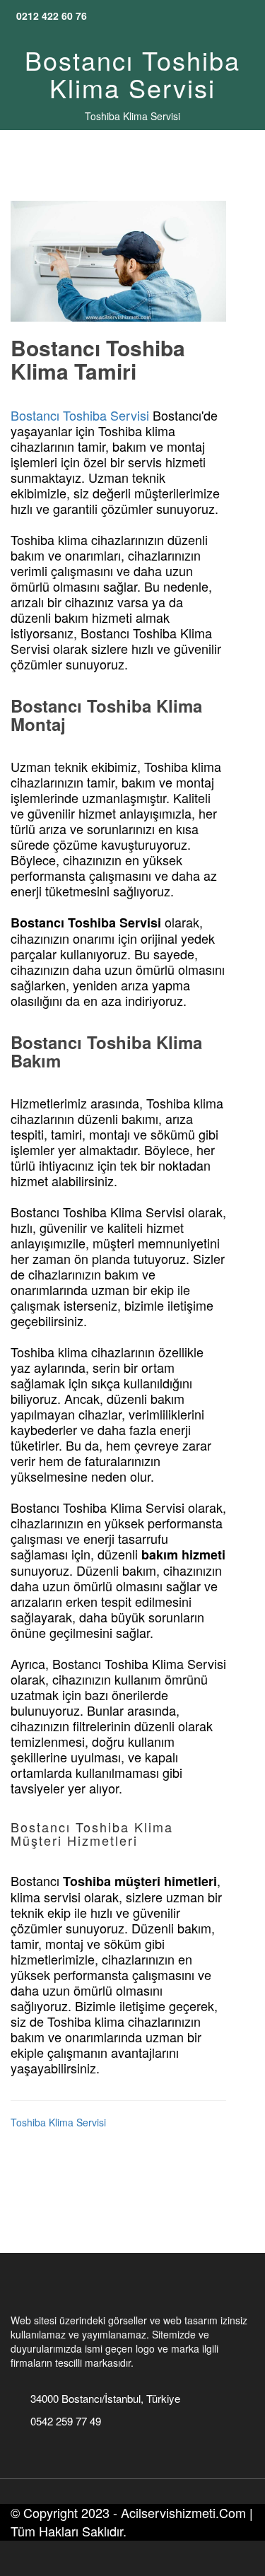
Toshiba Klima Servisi (132, 116)
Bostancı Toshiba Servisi (80, 415)
